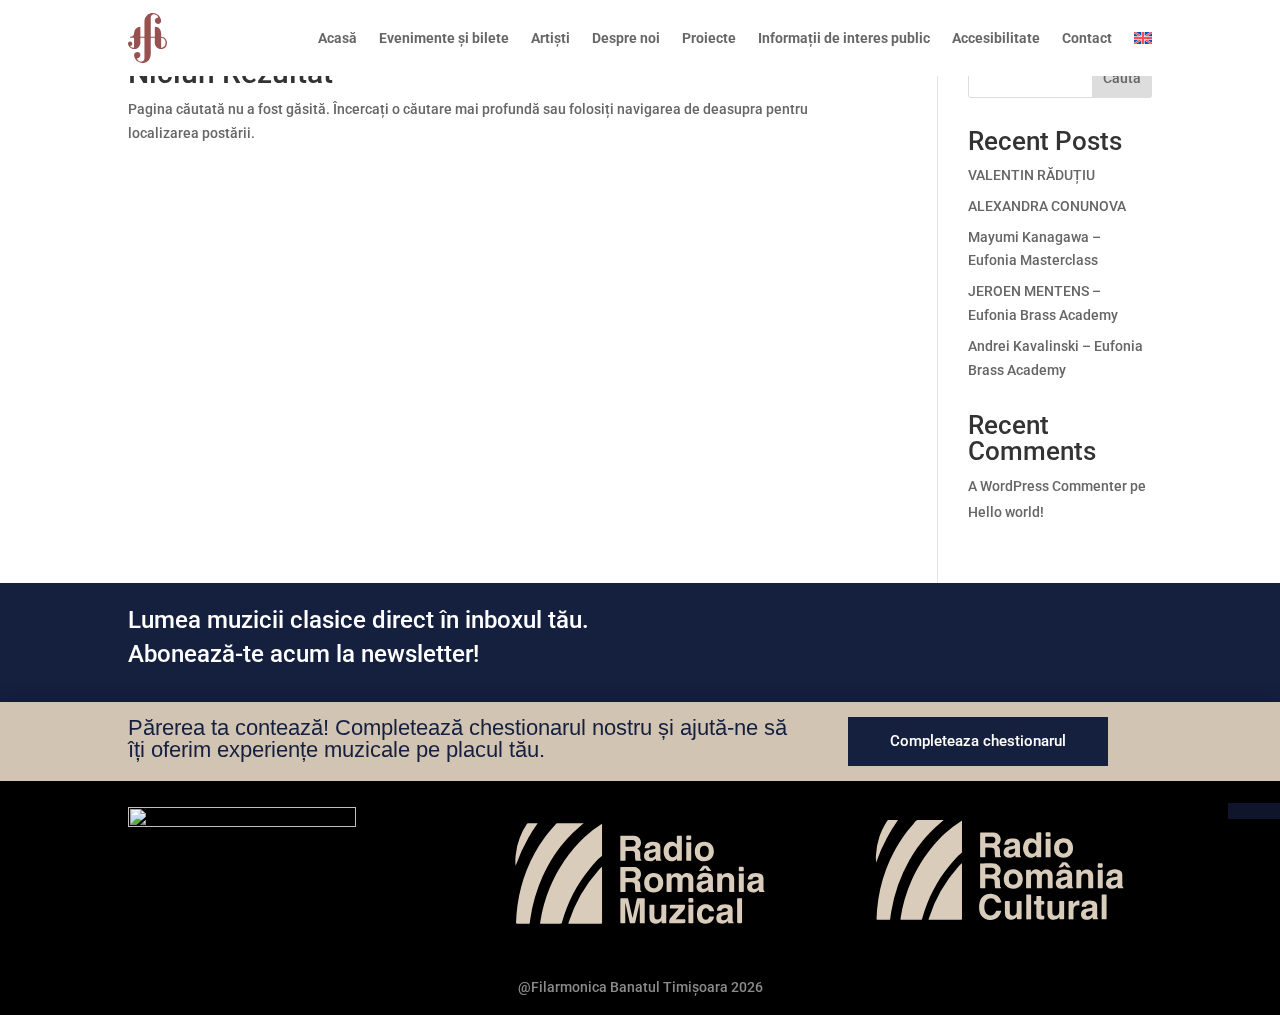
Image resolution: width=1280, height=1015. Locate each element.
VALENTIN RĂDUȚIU (1031, 175)
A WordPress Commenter (1047, 486)
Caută (1122, 78)
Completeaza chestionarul (978, 741)
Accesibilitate (996, 38)
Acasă (337, 38)
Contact (1087, 38)
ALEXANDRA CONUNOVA (1047, 206)
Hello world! (1006, 512)
